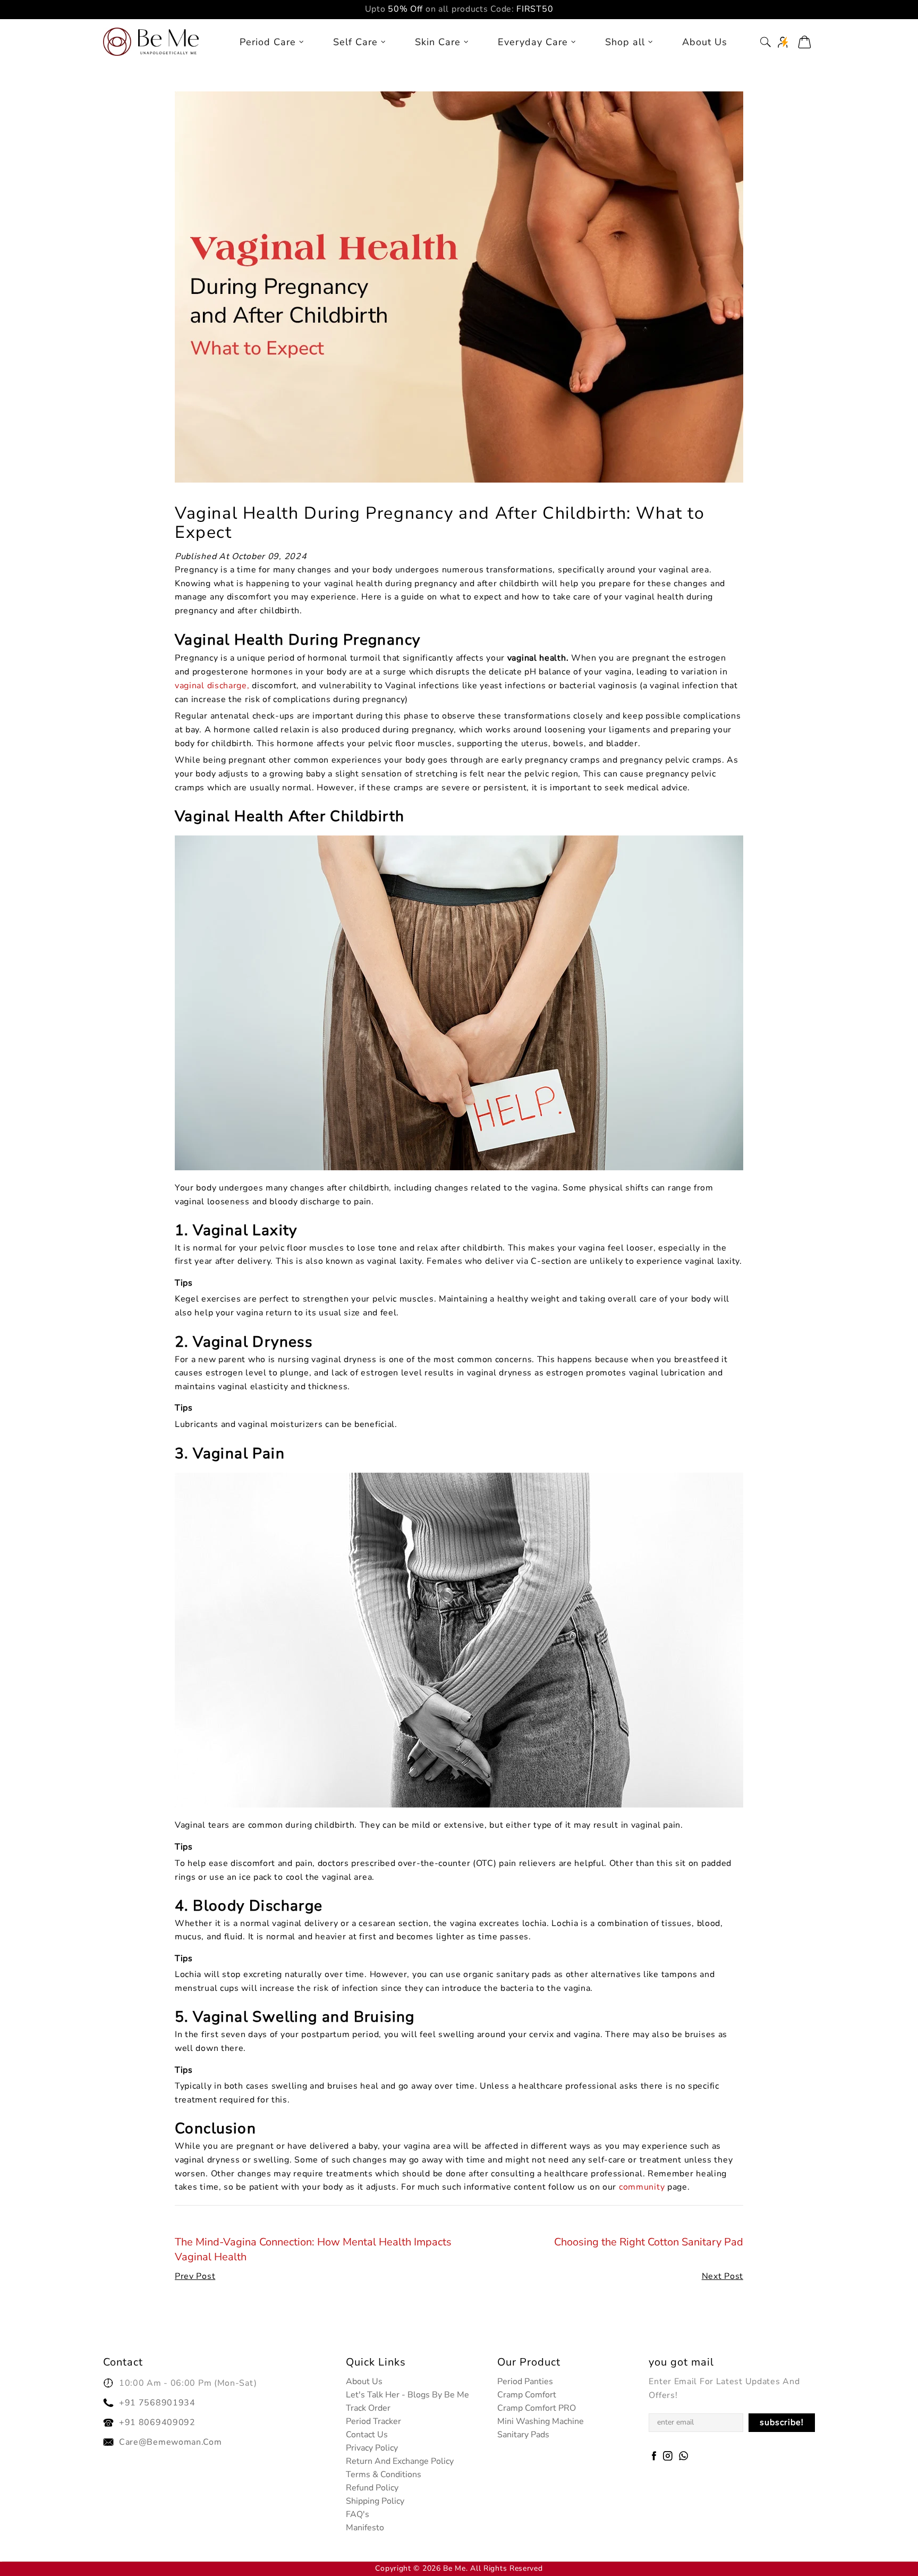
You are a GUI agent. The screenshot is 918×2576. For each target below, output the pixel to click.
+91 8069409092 (157, 2422)
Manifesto (365, 2528)
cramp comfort (527, 2395)
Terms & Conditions (384, 2474)
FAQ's (358, 2514)
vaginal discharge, (212, 686)
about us (364, 2381)
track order (368, 2408)
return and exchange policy (400, 2461)
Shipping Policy (375, 2501)
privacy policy (372, 2448)
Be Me (151, 42)
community (642, 2187)
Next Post (722, 2276)
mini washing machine (541, 2421)
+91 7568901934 (157, 2403)
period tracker (373, 2421)
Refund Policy (372, 2488)
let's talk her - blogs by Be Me (407, 2395)
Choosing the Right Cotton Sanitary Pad (649, 2242)
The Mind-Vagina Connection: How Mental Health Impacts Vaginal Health (313, 2249)
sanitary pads (523, 2435)
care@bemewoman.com (171, 2442)
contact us (367, 2435)
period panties (525, 2381)
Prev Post (195, 2276)
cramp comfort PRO (537, 2408)
